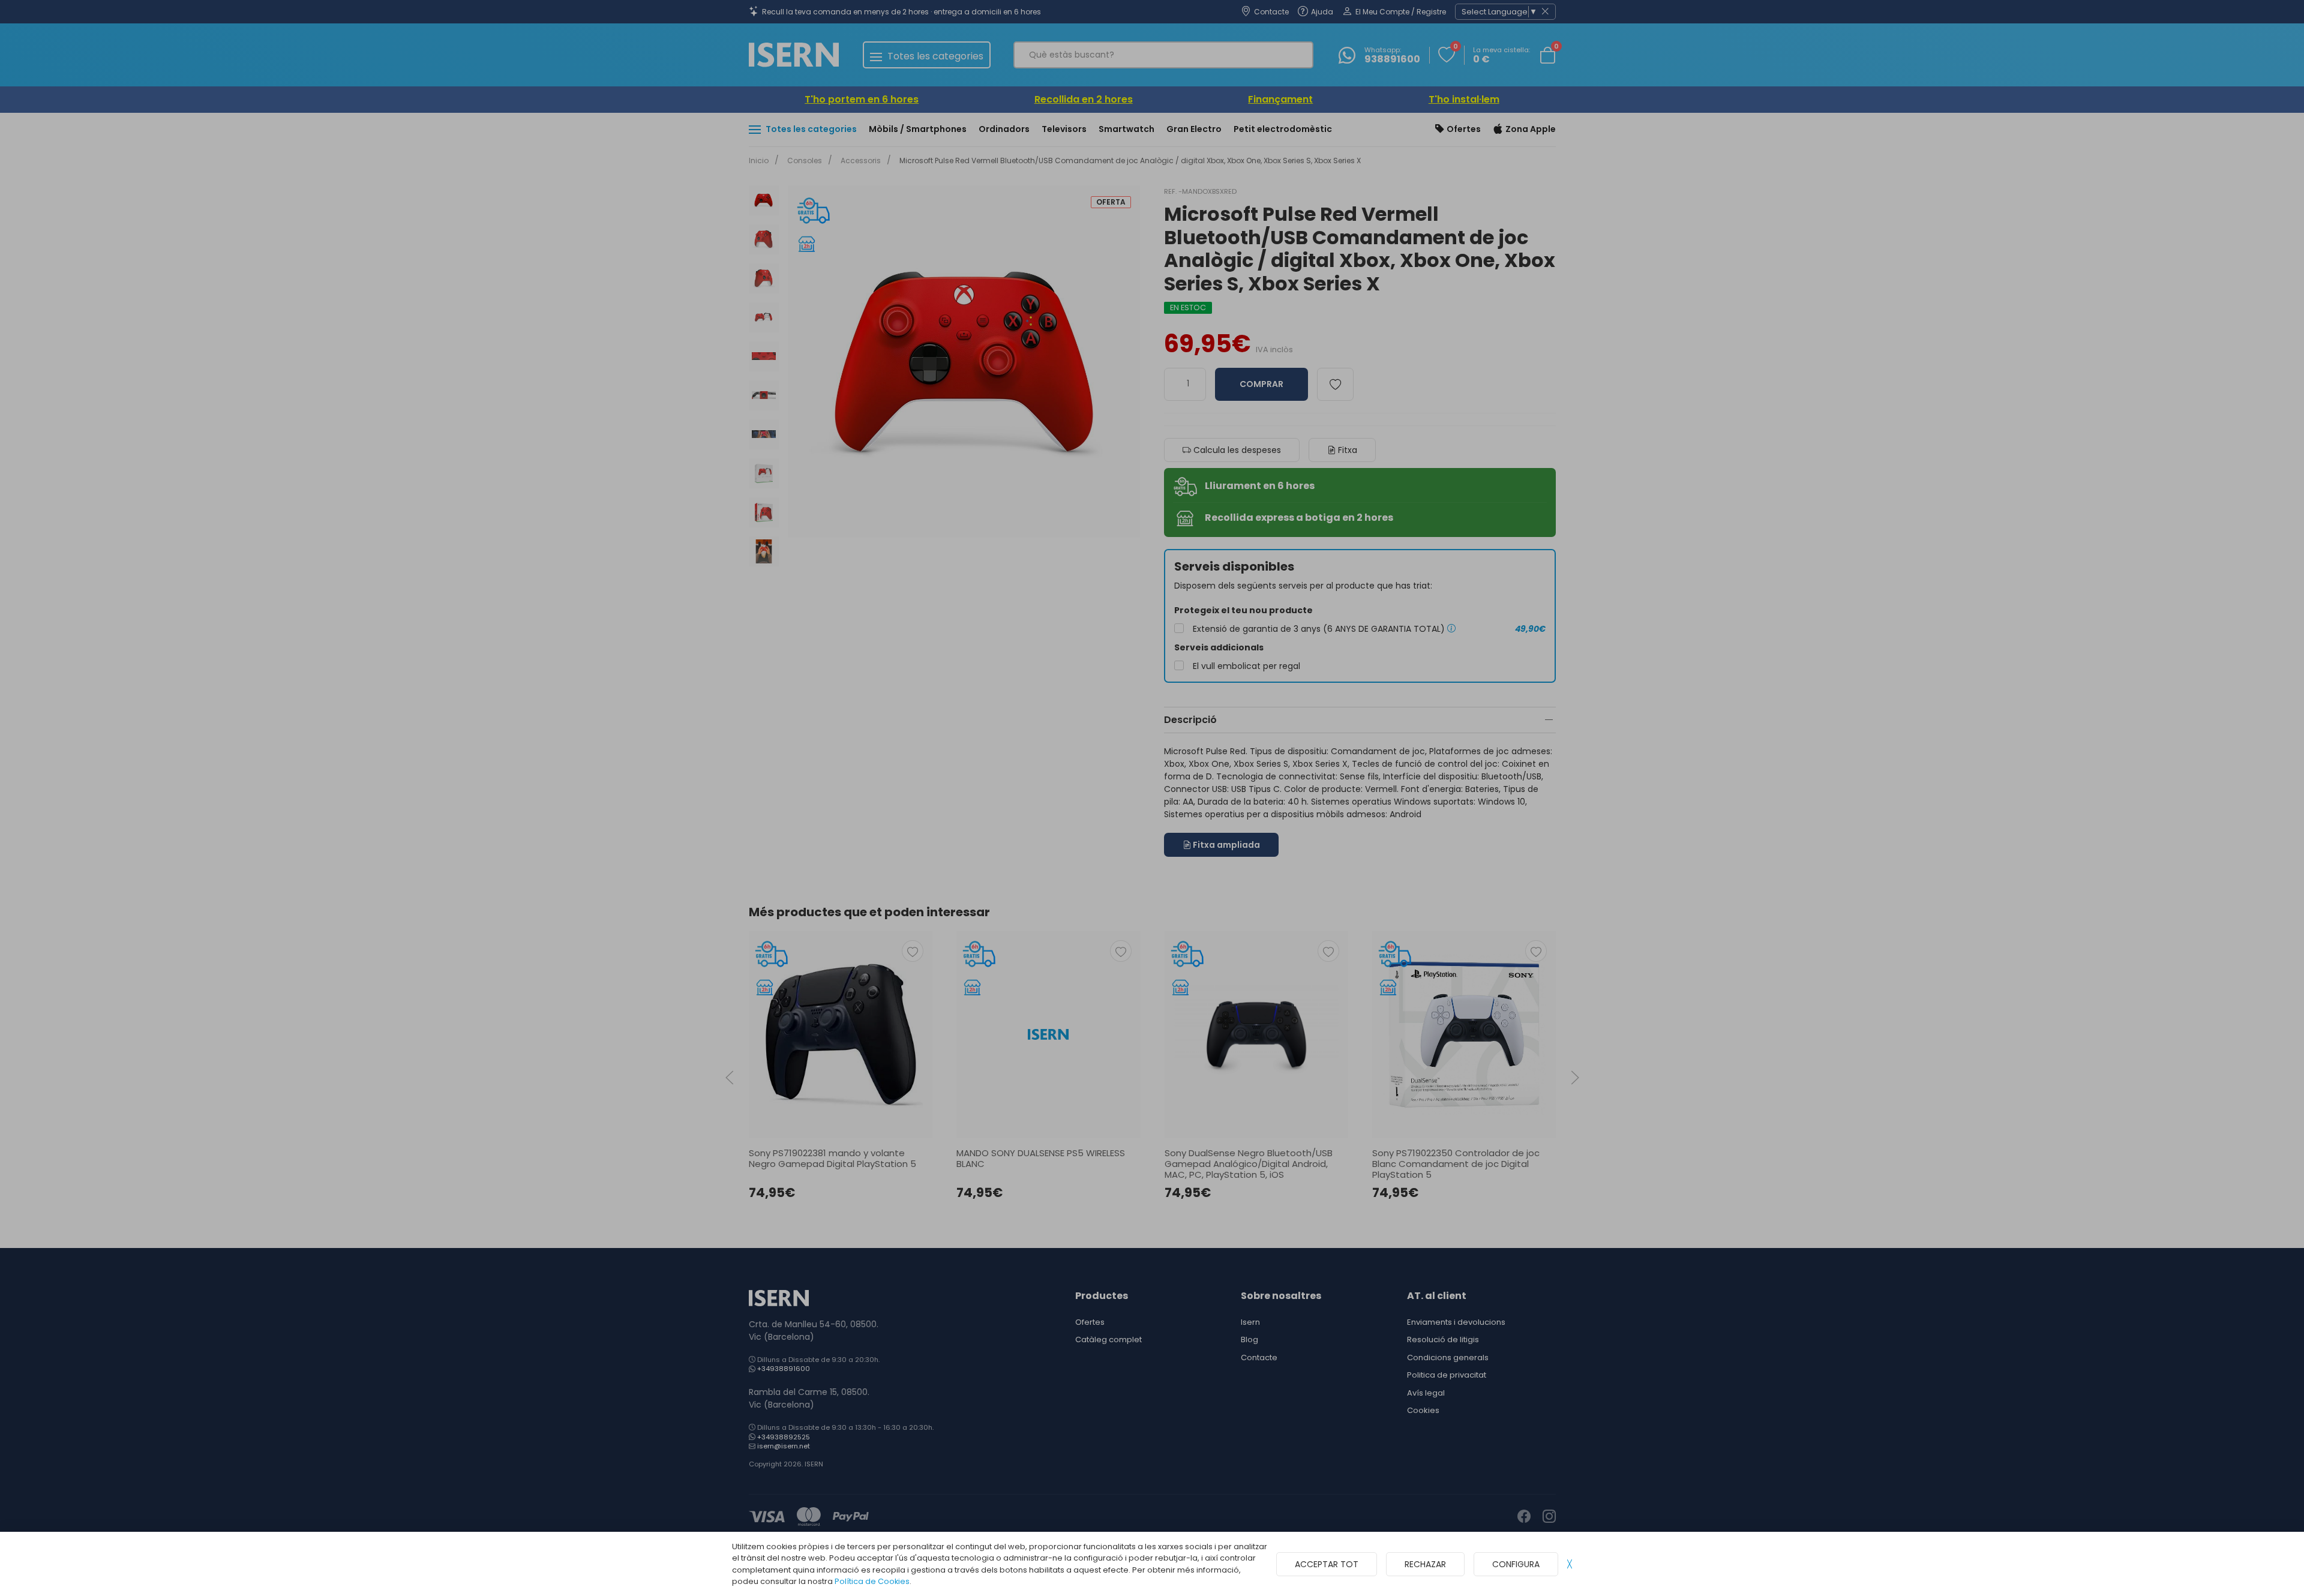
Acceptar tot (1327, 1564)
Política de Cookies (872, 1581)
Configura (1516, 1564)
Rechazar (1425, 1564)
